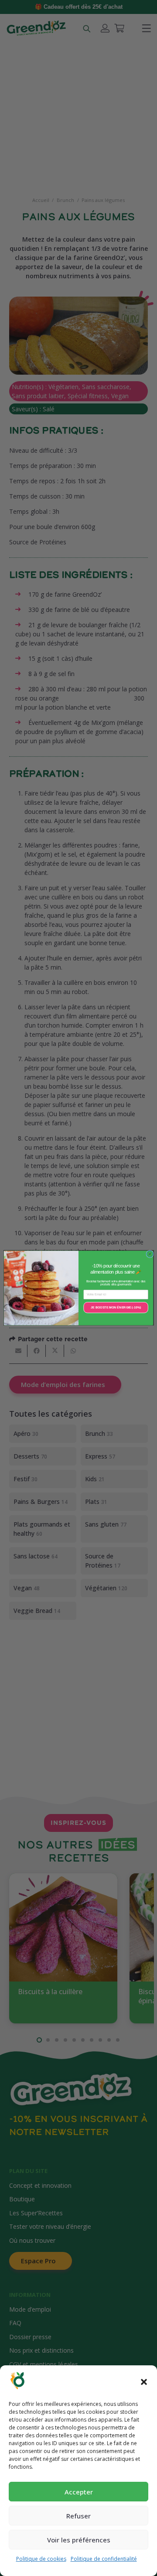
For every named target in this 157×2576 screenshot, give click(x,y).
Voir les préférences (79, 2540)
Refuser (78, 2516)
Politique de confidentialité (104, 2559)
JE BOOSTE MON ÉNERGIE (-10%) (116, 1307)
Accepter (79, 2492)
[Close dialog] (150, 1254)
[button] (144, 2382)
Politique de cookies (41, 2559)
